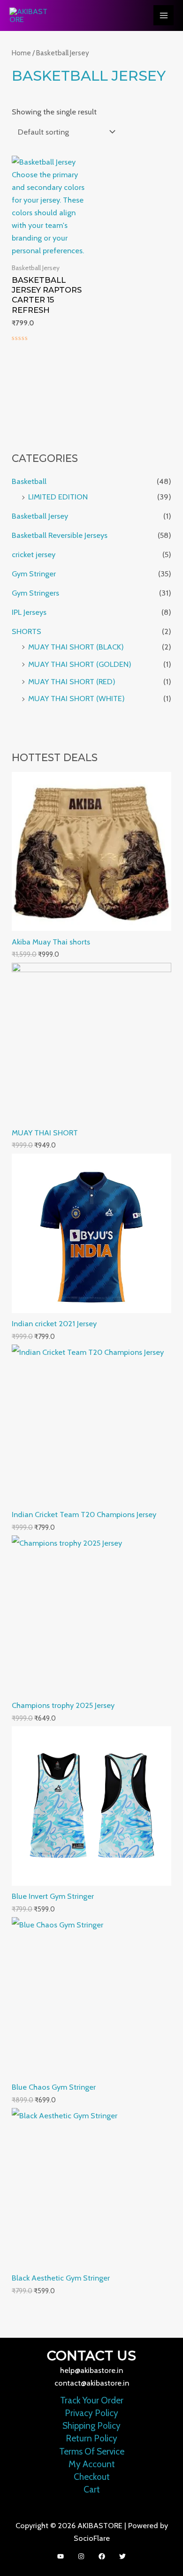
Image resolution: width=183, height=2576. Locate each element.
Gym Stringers (35, 593)
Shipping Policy (91, 2426)
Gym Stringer (34, 574)
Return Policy (91, 2438)
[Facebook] (102, 2556)
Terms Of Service (92, 2451)
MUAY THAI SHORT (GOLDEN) (80, 664)
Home (21, 53)
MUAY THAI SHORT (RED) (72, 681)
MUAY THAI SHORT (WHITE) (76, 698)
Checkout (92, 2477)
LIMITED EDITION (58, 497)
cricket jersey (34, 554)
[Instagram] (81, 2556)
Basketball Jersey (40, 516)
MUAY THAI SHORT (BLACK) (76, 647)
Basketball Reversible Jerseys (60, 535)
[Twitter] (122, 2556)
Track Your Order (92, 2400)
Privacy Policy (91, 2413)
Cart (92, 2489)
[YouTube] (61, 2556)
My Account (92, 2464)
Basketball (29, 481)
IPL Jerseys (29, 612)
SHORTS (27, 631)
